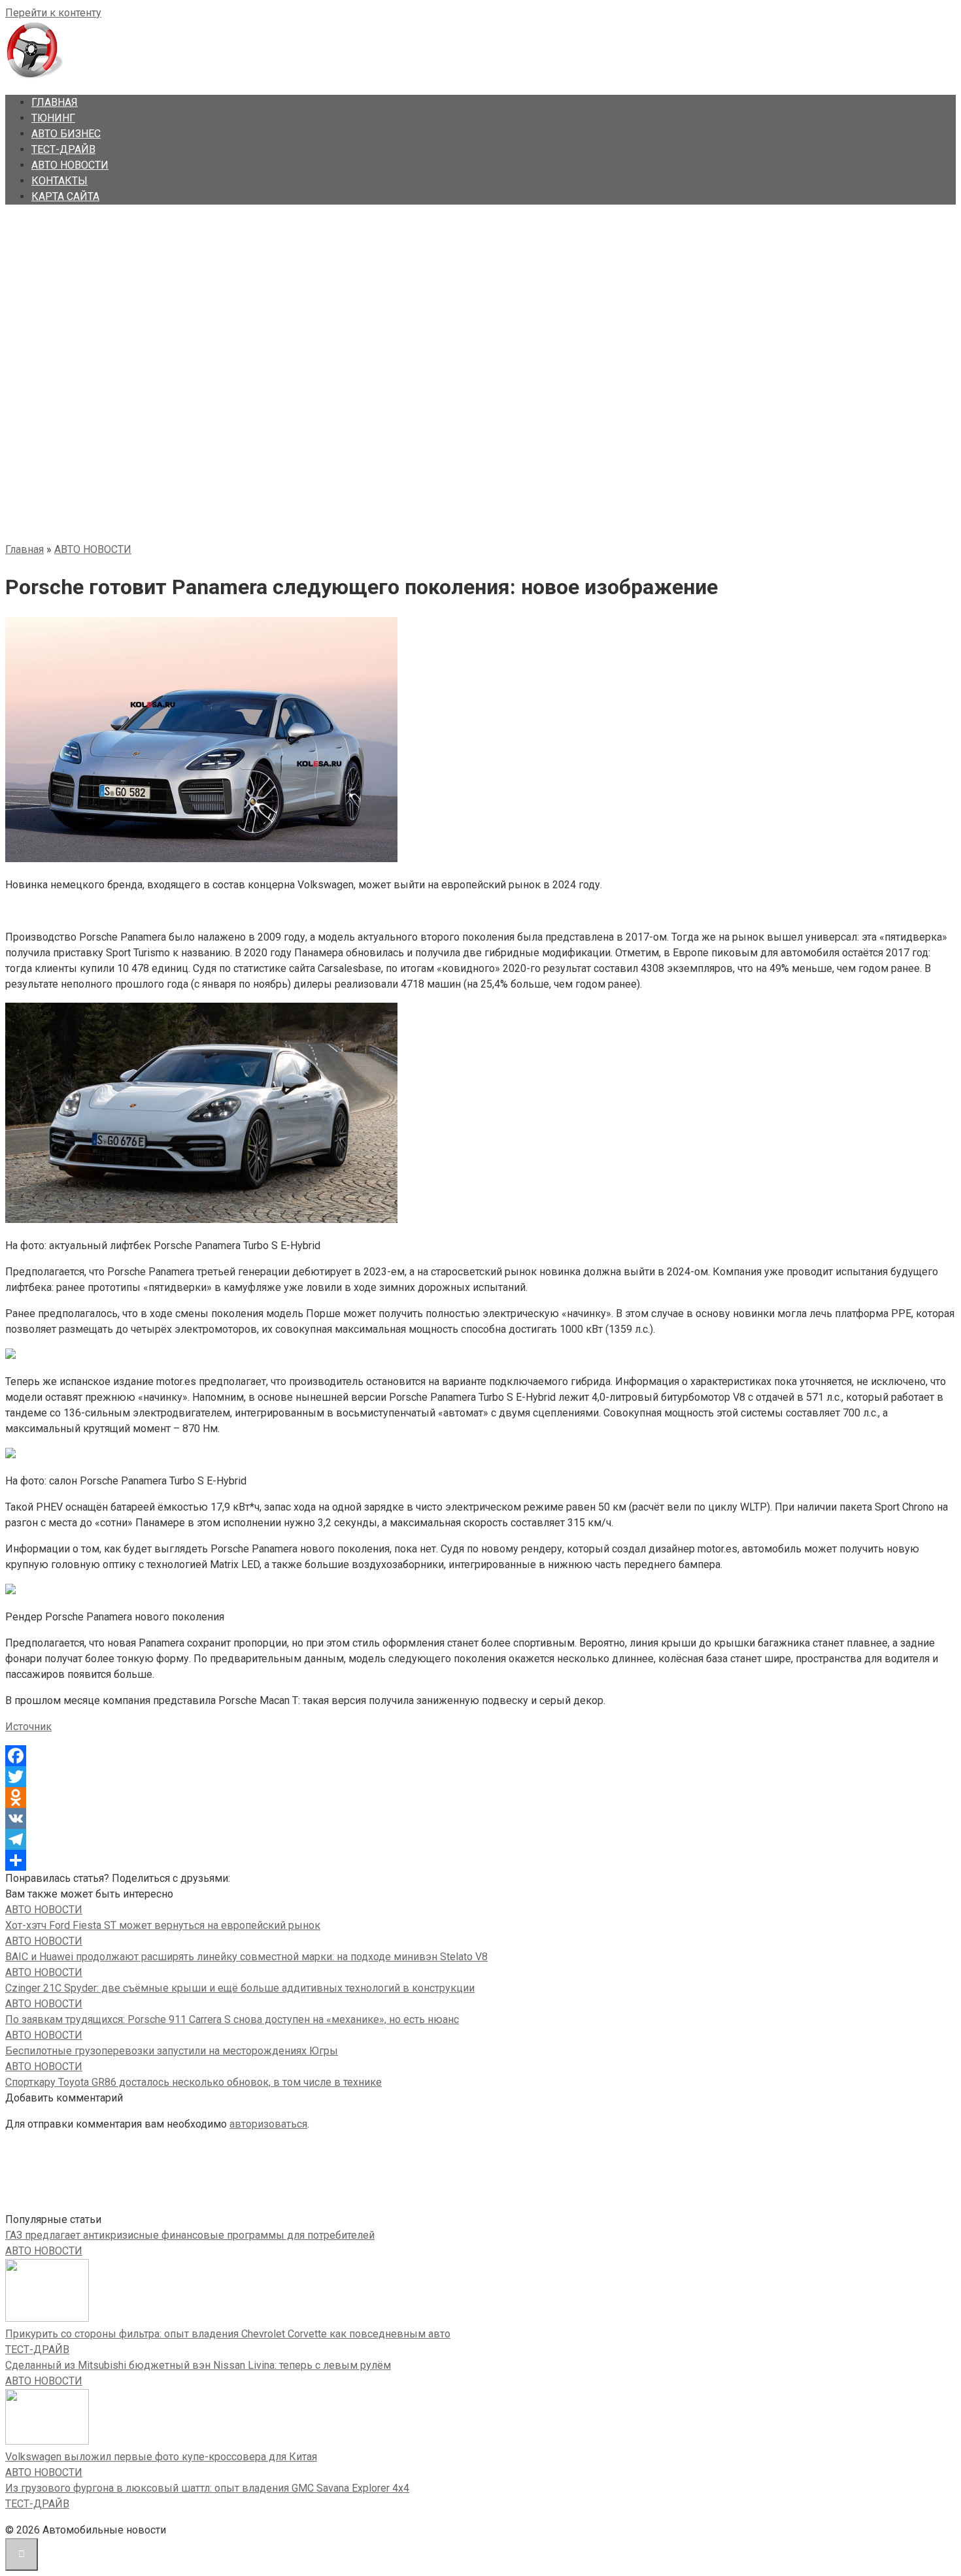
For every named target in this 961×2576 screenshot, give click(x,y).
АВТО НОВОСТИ (70, 165)
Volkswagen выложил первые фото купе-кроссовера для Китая (161, 2457)
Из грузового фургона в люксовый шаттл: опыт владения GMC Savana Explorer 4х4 (207, 2488)
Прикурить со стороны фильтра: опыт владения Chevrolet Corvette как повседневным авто (228, 2334)
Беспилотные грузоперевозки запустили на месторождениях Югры (172, 2051)
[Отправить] (480, 1860)
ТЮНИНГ (53, 118)
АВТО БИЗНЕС (66, 134)
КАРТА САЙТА (65, 196)
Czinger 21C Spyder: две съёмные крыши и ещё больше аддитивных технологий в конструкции (240, 1988)
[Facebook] (480, 1756)
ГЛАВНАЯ (55, 102)
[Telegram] (480, 1839)
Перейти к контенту (53, 13)
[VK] (480, 1818)
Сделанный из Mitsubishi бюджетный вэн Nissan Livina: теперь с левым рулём (198, 2365)
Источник (28, 1727)
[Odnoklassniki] (480, 1798)
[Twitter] (480, 1777)
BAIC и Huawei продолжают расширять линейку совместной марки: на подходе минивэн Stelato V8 (246, 1957)
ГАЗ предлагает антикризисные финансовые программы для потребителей (190, 2235)
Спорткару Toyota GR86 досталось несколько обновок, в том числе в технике (194, 2082)
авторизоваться (268, 2124)
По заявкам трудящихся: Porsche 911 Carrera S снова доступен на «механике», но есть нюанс (232, 2019)
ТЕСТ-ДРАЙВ (63, 149)
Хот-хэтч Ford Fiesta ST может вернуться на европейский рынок (163, 1925)
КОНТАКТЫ (59, 181)
